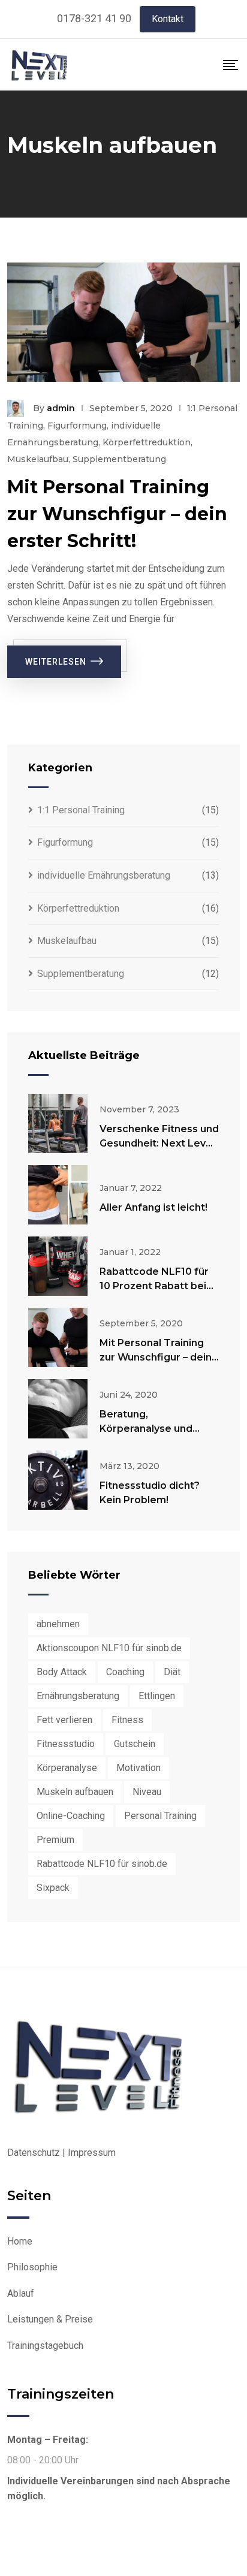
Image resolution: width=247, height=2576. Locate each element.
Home (20, 2241)
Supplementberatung (119, 459)
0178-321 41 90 (94, 18)
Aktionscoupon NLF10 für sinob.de (109, 1648)
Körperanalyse (67, 1768)
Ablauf (21, 2293)
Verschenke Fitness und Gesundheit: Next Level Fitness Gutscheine (159, 1143)
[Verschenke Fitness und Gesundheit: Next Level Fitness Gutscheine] (58, 1123)
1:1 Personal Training (81, 810)
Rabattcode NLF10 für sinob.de (102, 1864)
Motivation (138, 1768)
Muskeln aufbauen (75, 1792)
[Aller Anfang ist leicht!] (58, 1195)
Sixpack (53, 1888)
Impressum (92, 2153)
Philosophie (32, 2267)
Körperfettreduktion (147, 442)
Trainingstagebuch (45, 2346)
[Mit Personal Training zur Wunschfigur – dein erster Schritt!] (58, 1337)
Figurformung (77, 426)
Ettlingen (157, 1696)
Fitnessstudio (66, 1744)
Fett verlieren (64, 1720)
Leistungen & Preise (50, 2319)
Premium (55, 1840)
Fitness (127, 1720)
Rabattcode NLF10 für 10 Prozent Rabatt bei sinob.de (154, 1286)
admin (61, 408)
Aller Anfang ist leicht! (153, 1207)
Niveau (147, 1792)
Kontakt (168, 19)
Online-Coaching (71, 1816)
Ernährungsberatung (78, 1696)
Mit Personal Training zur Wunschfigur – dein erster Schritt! (117, 514)
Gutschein (135, 1744)
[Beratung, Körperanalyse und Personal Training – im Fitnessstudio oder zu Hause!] (58, 1409)
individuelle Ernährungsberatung (104, 875)
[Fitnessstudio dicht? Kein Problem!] (58, 1480)
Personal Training (160, 1816)
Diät (172, 1672)
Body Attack (62, 1672)
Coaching (125, 1672)
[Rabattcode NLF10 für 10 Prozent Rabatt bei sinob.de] (58, 1266)
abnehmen (58, 1624)
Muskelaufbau (38, 459)
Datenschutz (34, 2153)
